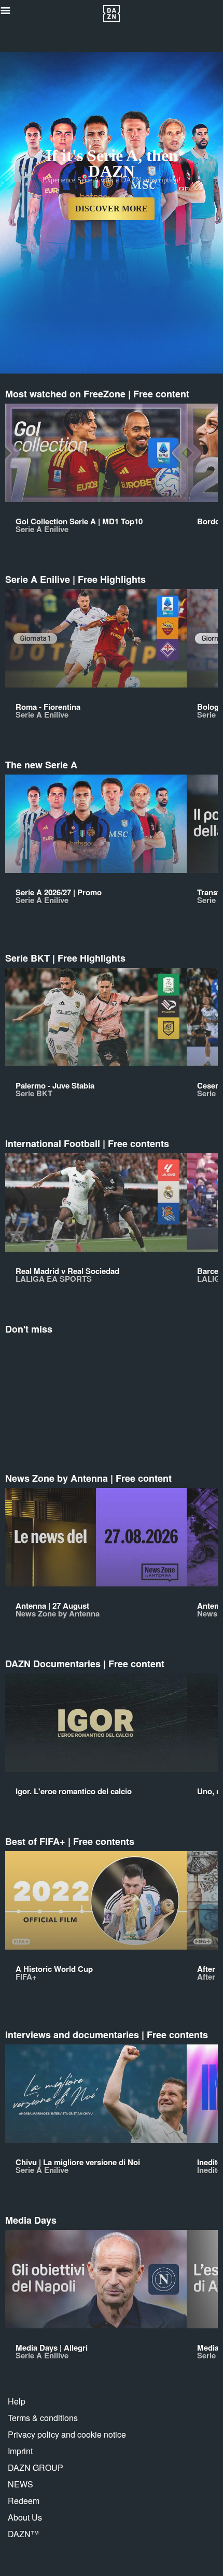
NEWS (20, 2484)
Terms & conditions (43, 2418)
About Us (25, 2517)
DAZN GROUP (36, 2467)
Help (17, 2401)
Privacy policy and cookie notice (67, 2434)
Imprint (20, 2451)
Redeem (24, 2501)
